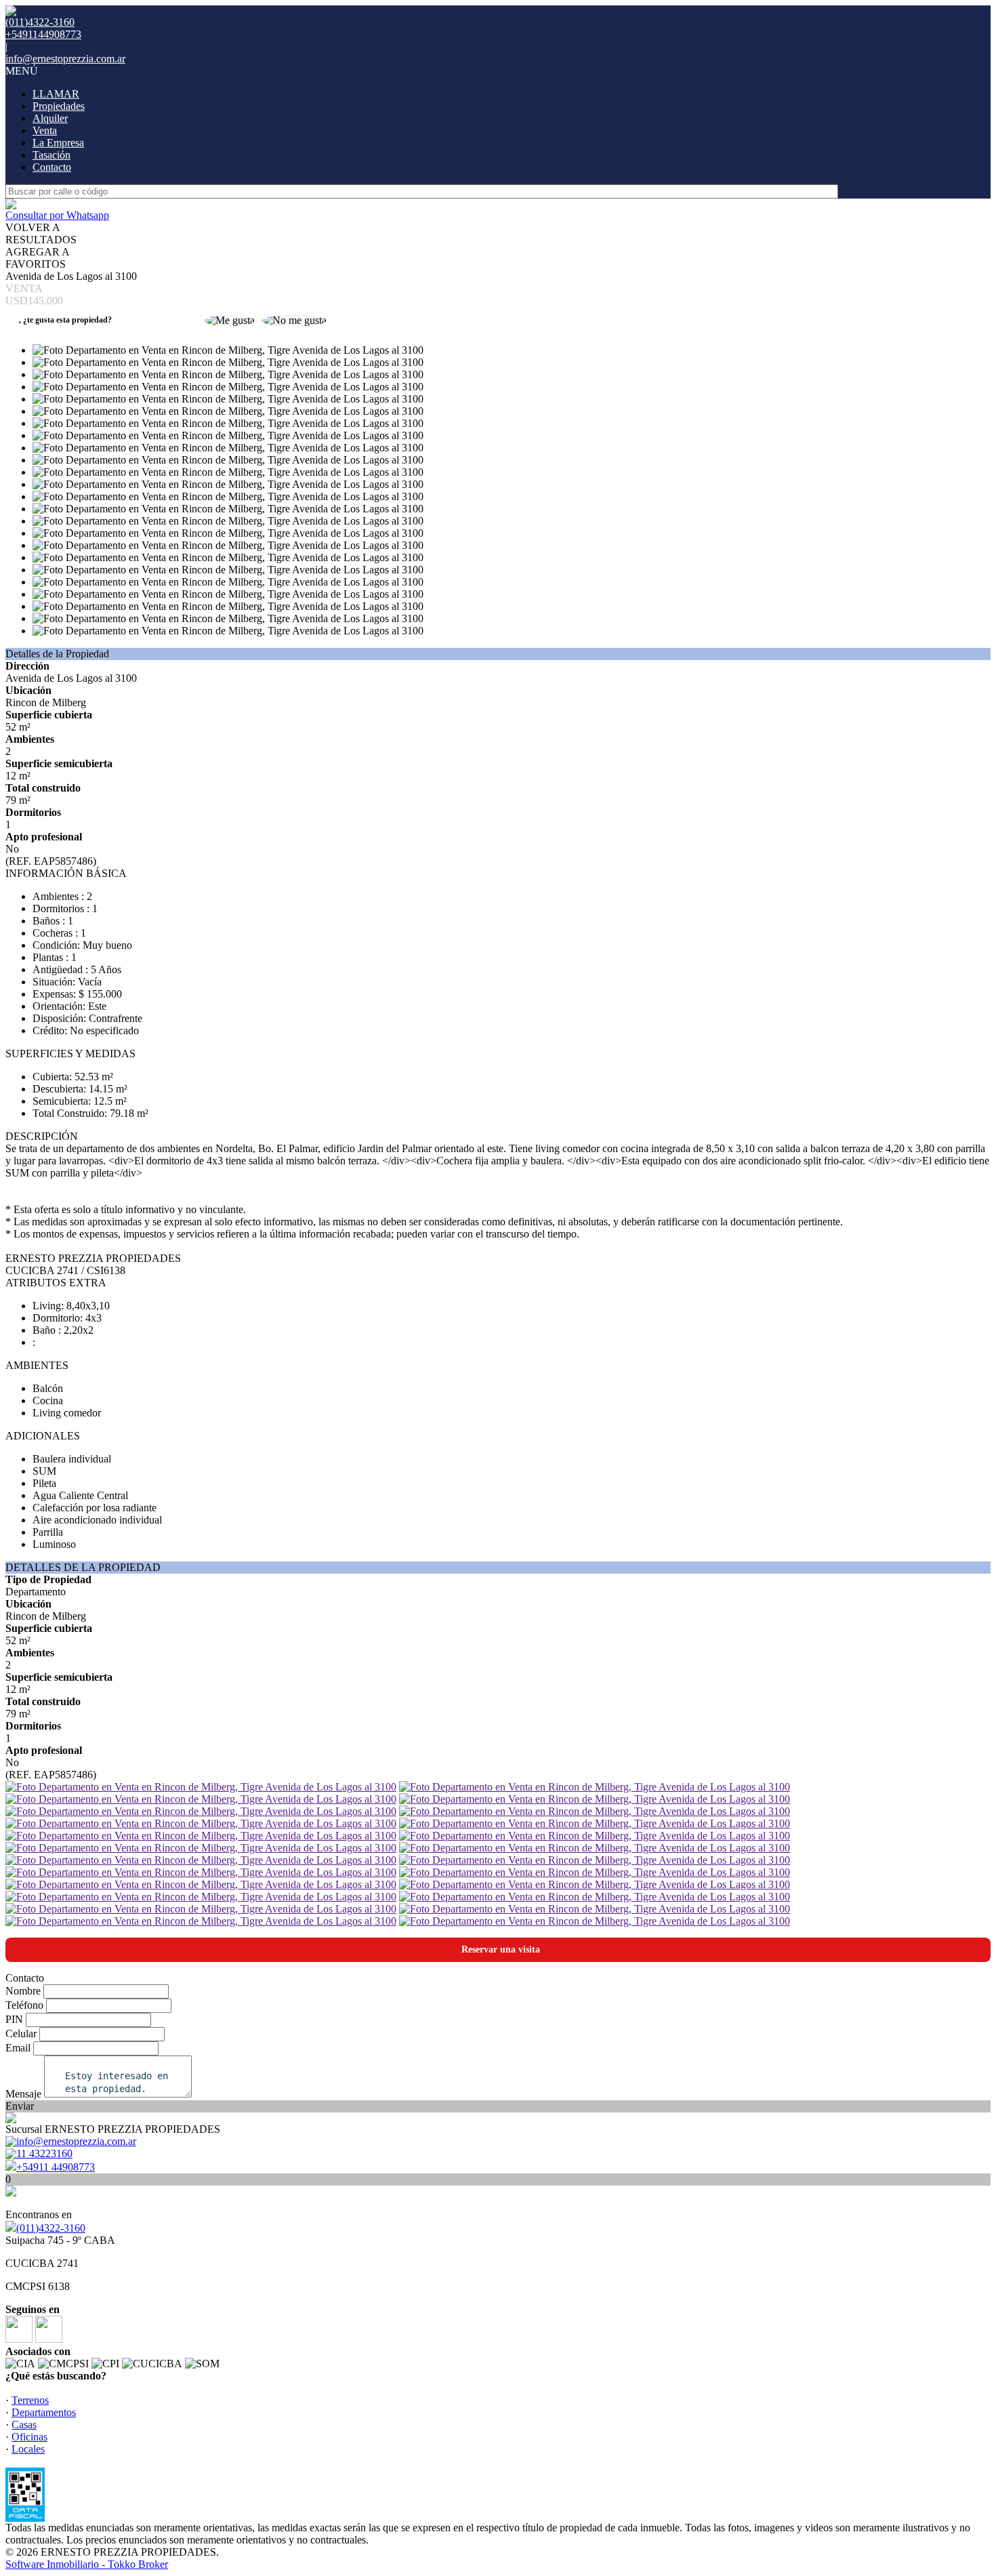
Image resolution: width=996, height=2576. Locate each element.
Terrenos (30, 2400)
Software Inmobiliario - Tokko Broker (87, 2564)
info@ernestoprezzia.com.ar (65, 59)
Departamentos (44, 2412)
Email (18, 2048)
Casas (24, 2425)
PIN (14, 2019)
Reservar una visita (501, 1949)
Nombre (23, 1991)
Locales (28, 2449)
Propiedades (59, 106)
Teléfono (24, 2005)
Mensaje (23, 2094)
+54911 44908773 (56, 2167)
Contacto (52, 167)
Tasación (51, 155)
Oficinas (29, 2437)
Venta (45, 130)
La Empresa (58, 143)
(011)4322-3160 (51, 2228)
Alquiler (50, 118)
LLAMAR (56, 94)
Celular (21, 2033)
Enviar (20, 2106)
